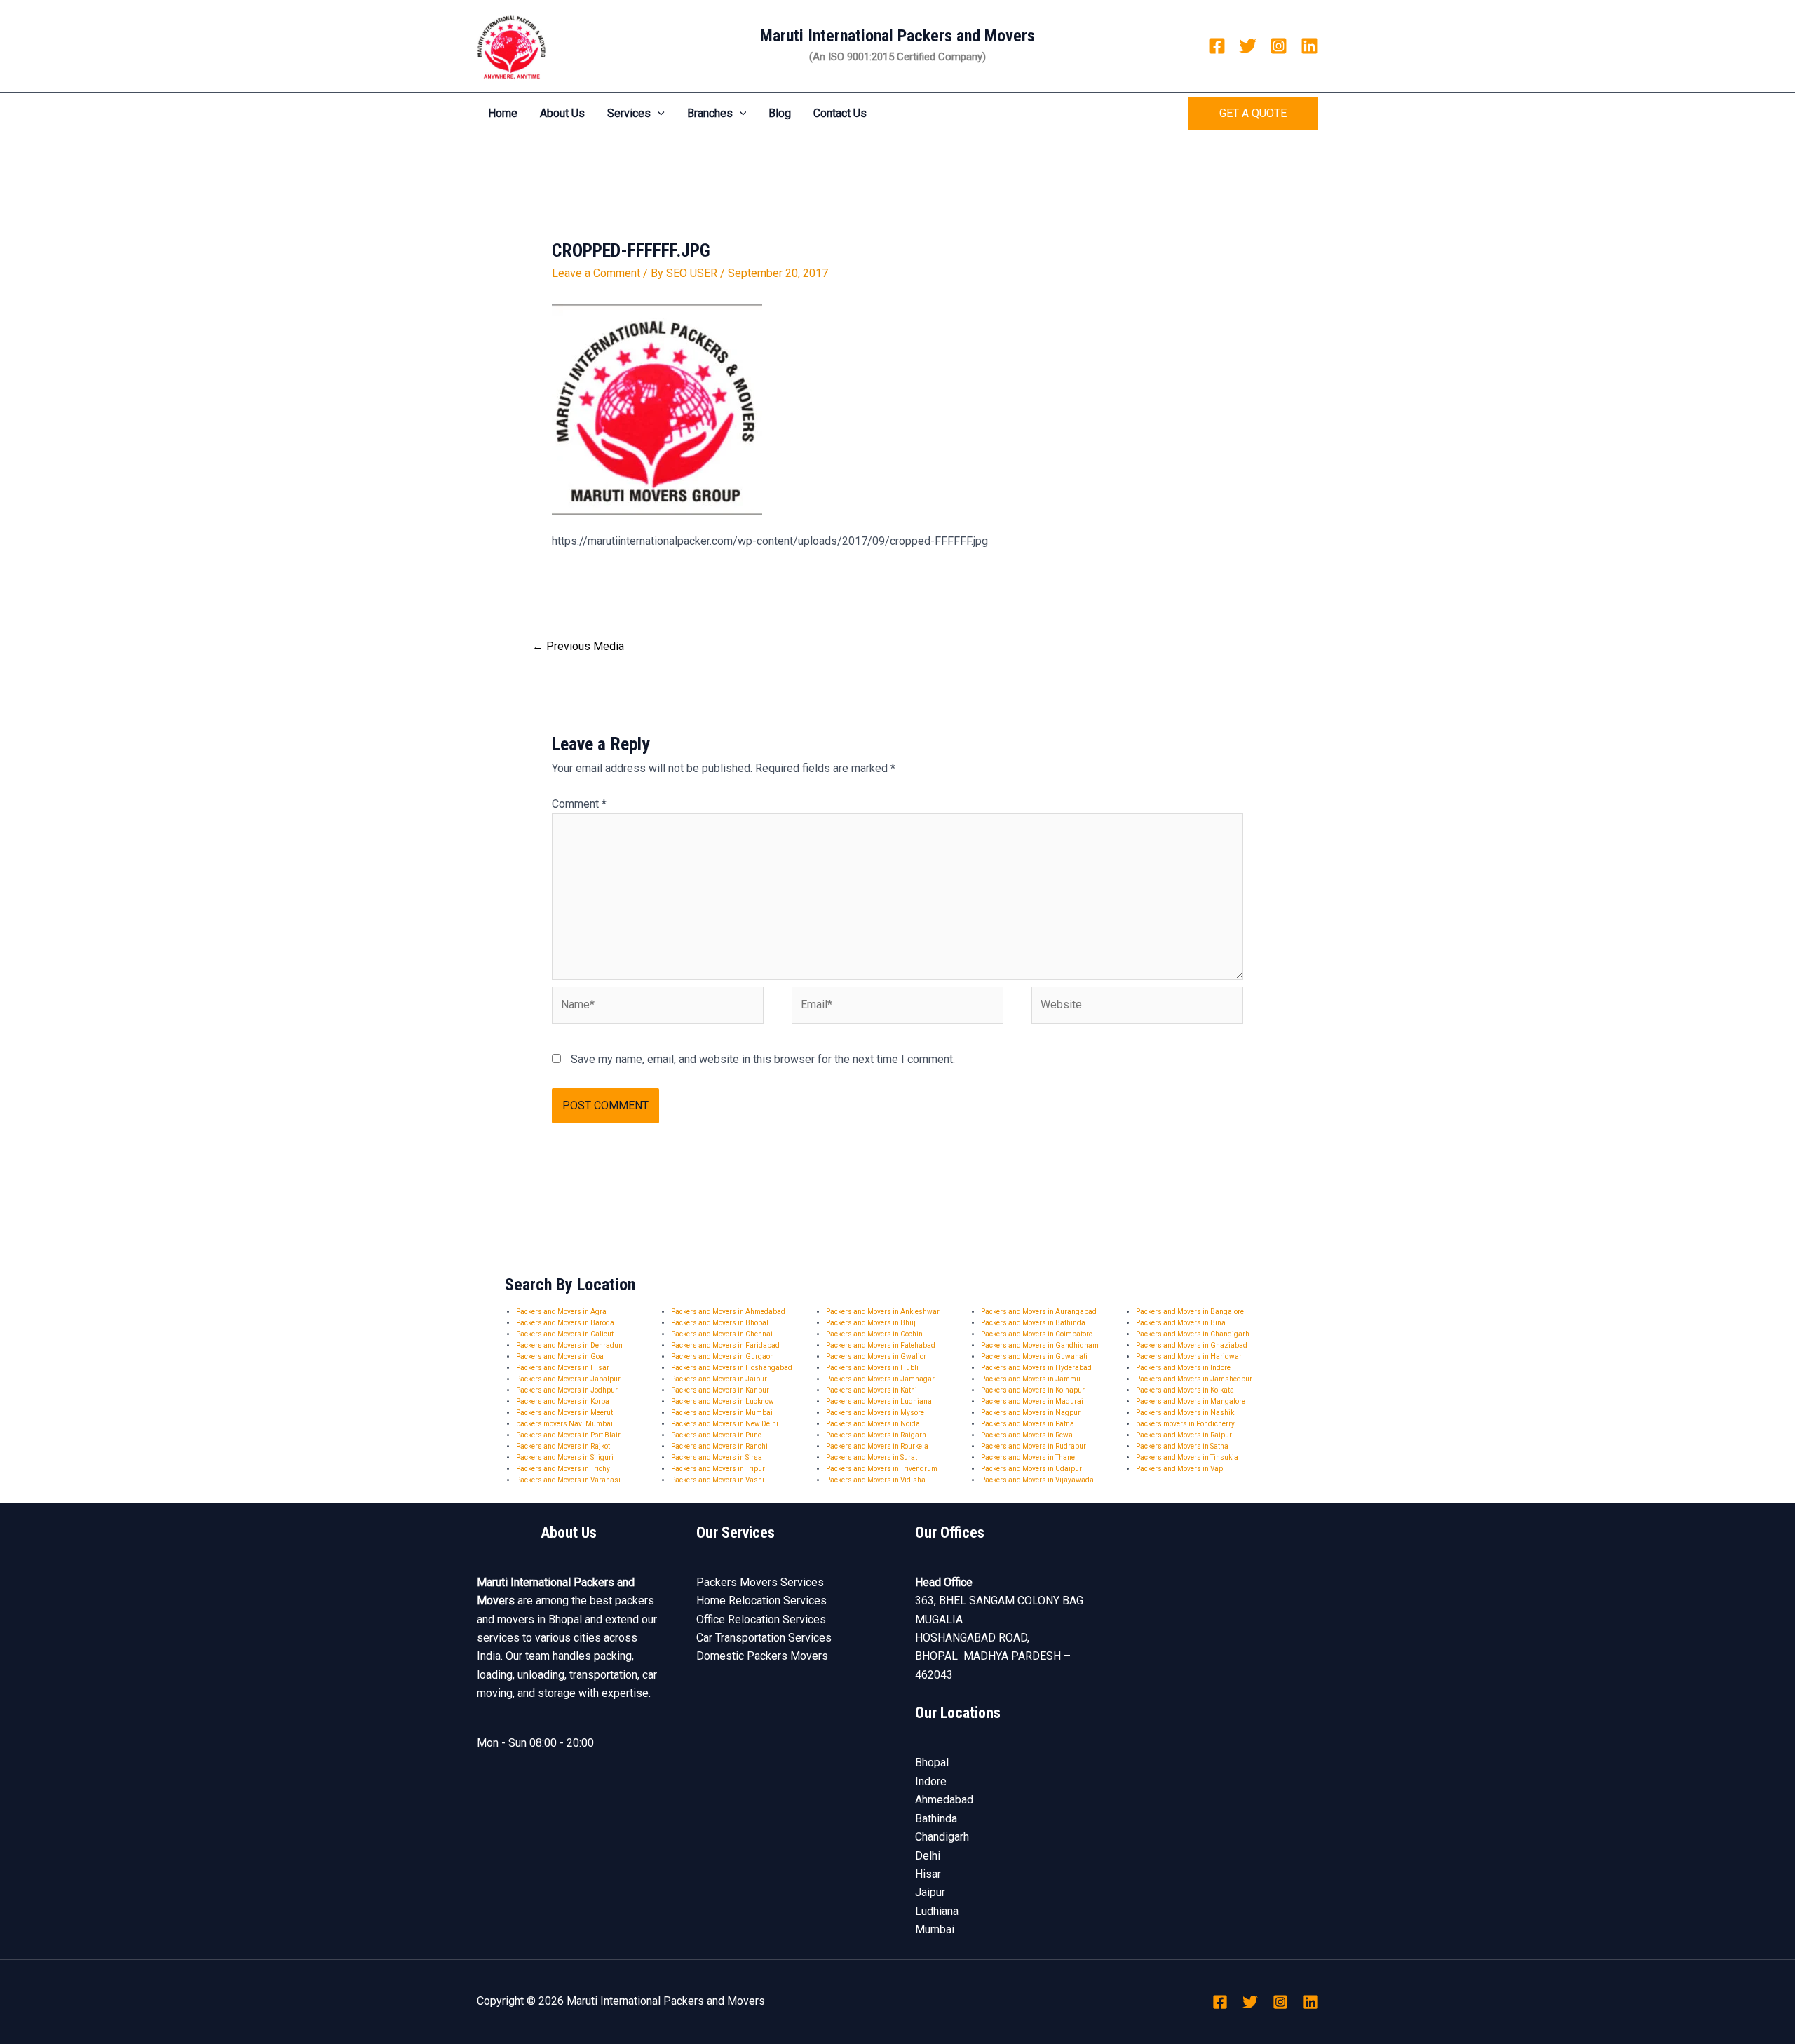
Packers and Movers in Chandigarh (1193, 1334)
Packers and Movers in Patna (1028, 1424)
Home (503, 113)
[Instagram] (1279, 46)
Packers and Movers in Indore (1183, 1368)
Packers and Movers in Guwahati (1034, 1356)
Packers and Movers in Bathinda (1033, 1323)
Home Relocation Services (761, 1600)
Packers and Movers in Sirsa (717, 1457)
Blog (780, 113)
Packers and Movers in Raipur (1184, 1435)
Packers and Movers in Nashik (1185, 1413)
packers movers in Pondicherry (1185, 1424)
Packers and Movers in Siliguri (565, 1457)
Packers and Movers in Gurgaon (723, 1356)
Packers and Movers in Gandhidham (1040, 1345)
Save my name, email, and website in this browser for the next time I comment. (763, 1059)
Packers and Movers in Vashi (718, 1480)
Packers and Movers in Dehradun (569, 1345)
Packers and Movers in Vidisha (876, 1480)
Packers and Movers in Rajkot (563, 1446)
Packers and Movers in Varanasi (568, 1480)
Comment (579, 804)
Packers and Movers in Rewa (1027, 1435)
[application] (658, 114)
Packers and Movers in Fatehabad (881, 1345)
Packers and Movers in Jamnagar (880, 1379)
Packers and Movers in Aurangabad (1039, 1312)
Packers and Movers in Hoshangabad (732, 1368)
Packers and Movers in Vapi (1180, 1469)
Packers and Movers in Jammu (1031, 1379)
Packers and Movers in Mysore (875, 1413)
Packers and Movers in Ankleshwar (883, 1312)
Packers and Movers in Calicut (565, 1334)
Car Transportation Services (764, 1638)
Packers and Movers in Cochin (874, 1334)
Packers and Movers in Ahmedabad (728, 1312)
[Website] (1137, 1008)
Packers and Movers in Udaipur (1031, 1469)
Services (629, 113)
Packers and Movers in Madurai (1032, 1401)
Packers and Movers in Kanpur (720, 1390)
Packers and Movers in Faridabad (725, 1345)
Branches (710, 113)
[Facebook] (1217, 46)
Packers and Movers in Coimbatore (1037, 1334)
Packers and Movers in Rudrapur (1034, 1446)
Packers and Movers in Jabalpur (568, 1379)
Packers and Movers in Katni (872, 1390)
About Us (562, 113)
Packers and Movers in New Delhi (725, 1424)
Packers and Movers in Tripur (718, 1469)
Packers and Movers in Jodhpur (567, 1390)
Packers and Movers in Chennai (722, 1334)
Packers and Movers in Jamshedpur (1194, 1379)
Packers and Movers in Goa (560, 1356)
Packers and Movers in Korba (563, 1401)
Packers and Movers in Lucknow (723, 1401)
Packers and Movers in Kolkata (1185, 1390)
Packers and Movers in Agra (561, 1312)
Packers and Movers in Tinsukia (1187, 1457)
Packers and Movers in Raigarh (876, 1435)
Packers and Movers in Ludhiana (879, 1401)
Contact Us (840, 113)
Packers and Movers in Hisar (563, 1368)
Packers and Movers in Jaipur (719, 1379)
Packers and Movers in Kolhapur (1033, 1390)
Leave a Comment (596, 273)
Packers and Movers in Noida (873, 1424)
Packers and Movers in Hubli (872, 1368)
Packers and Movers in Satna (1182, 1446)
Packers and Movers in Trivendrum (882, 1469)
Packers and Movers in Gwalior (876, 1356)
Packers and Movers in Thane (1028, 1457)
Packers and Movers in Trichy (563, 1469)
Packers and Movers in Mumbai (722, 1413)
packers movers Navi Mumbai (564, 1424)
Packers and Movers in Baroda (565, 1323)
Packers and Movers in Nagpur (1031, 1413)
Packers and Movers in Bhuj (871, 1323)
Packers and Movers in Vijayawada (1037, 1480)
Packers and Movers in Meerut (564, 1413)
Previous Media (578, 646)
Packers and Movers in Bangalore (1190, 1312)
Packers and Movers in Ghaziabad (1192, 1345)
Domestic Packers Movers (762, 1656)
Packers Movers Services (760, 1582)
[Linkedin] (1309, 46)
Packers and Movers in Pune (716, 1435)
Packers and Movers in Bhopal (720, 1323)
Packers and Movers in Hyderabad (1036, 1368)
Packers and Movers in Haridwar (1189, 1356)
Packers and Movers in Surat (872, 1457)
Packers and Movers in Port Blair (568, 1435)
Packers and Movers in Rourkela (877, 1446)
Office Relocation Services (761, 1619)
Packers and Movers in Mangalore (1191, 1401)
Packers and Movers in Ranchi (719, 1446)
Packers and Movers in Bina (1181, 1323)
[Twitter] (1248, 46)
